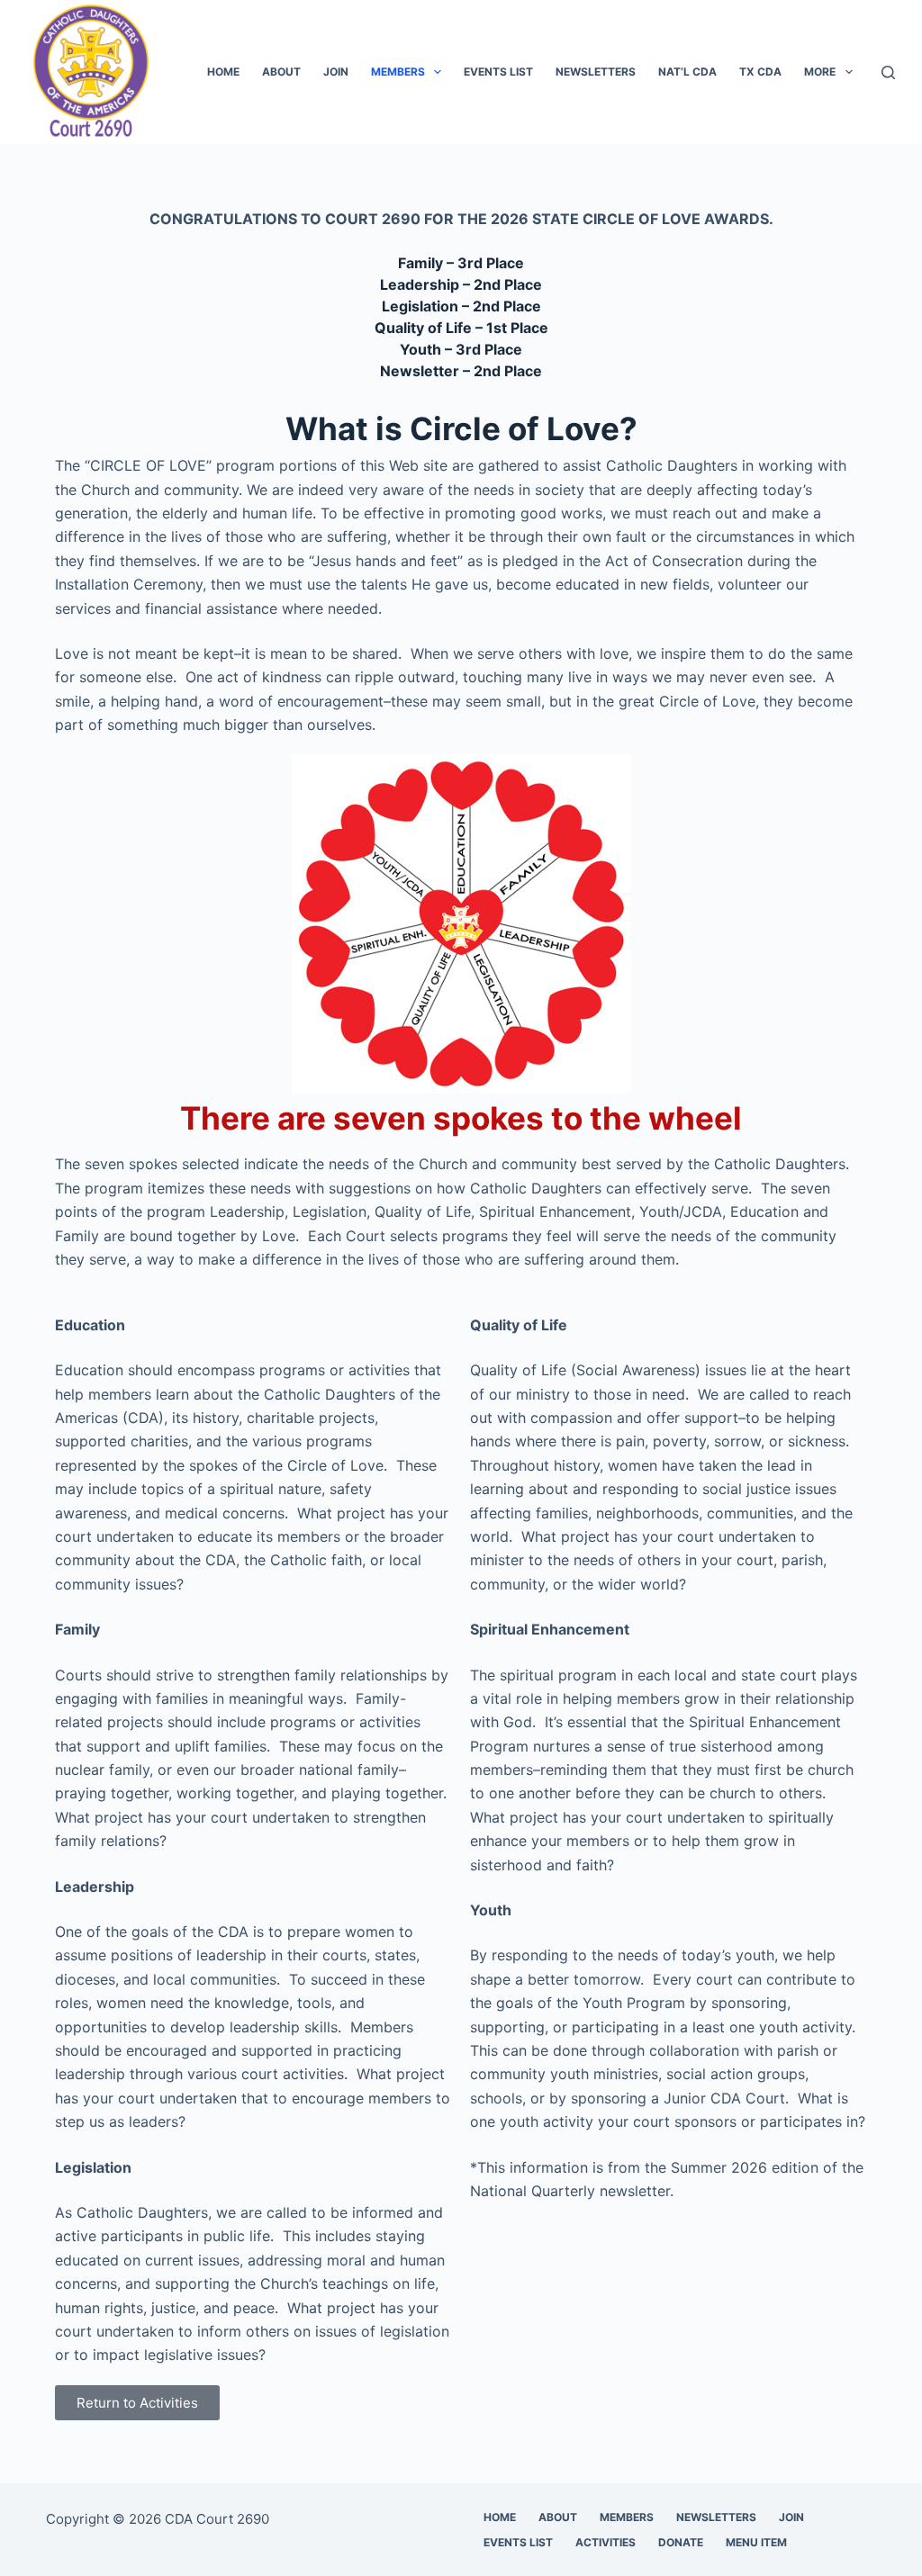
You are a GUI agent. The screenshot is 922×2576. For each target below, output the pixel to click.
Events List (498, 72)
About (281, 72)
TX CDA (760, 72)
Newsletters (596, 72)
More (820, 72)
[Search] (888, 72)
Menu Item (756, 2542)
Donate (681, 2542)
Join (336, 72)
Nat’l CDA (687, 72)
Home (223, 72)
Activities (606, 2542)
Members (398, 72)
